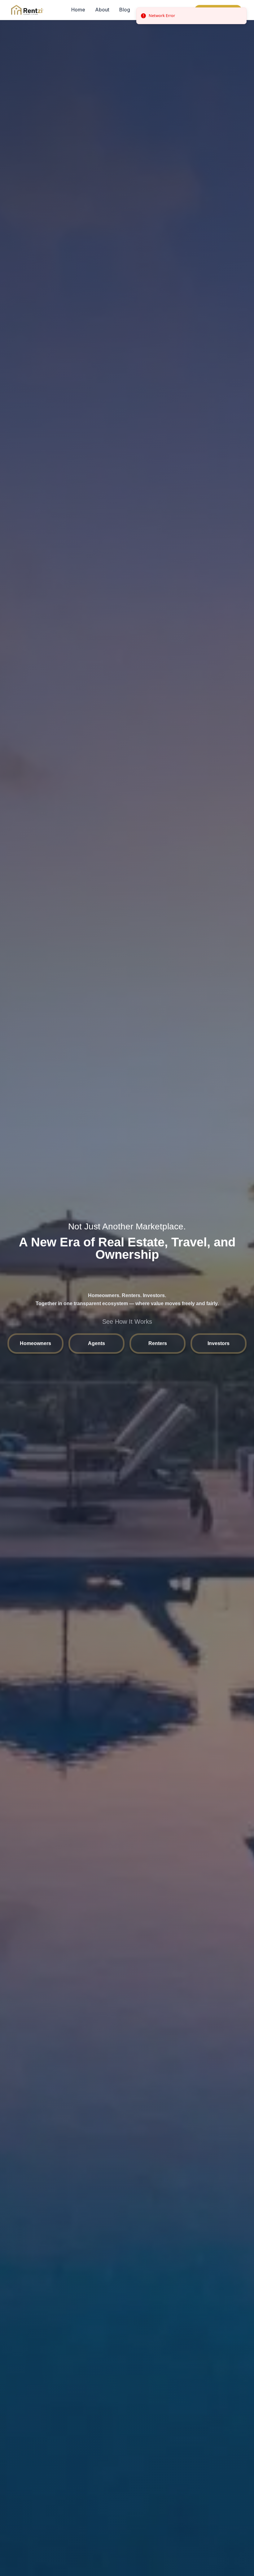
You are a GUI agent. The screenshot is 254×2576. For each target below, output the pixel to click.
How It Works (155, 10)
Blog (125, 10)
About (102, 10)
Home (78, 10)
